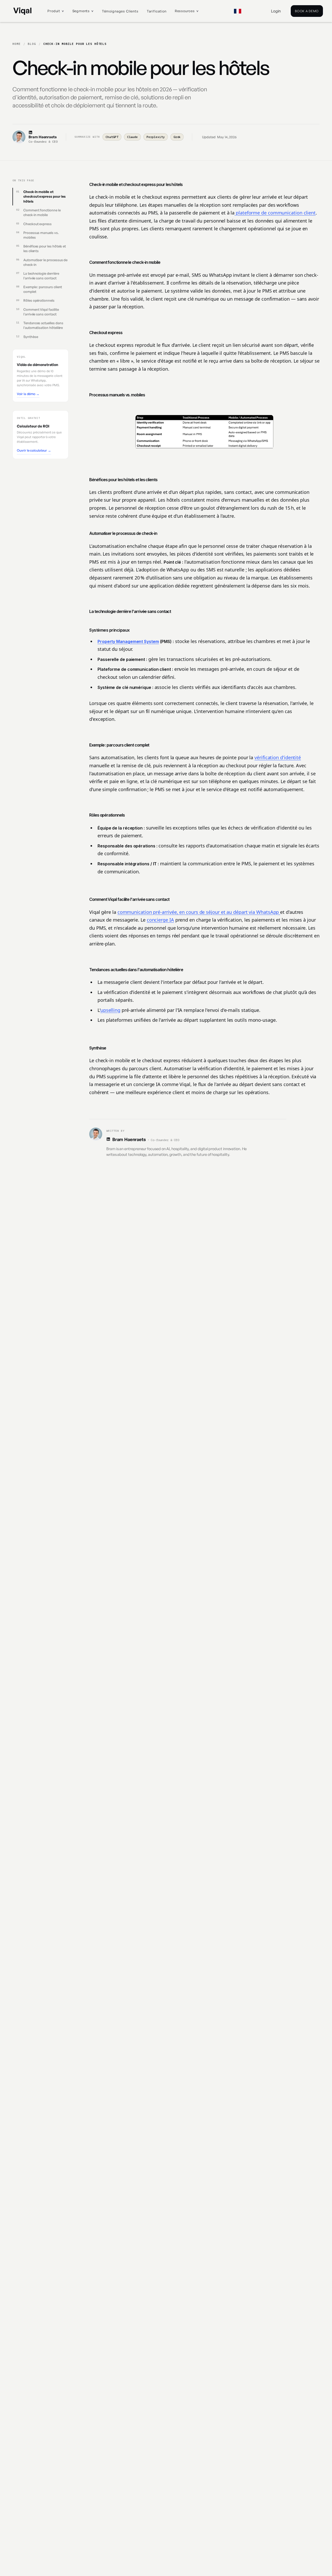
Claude (133, 137)
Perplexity (155, 137)
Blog (32, 44)
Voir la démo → (28, 393)
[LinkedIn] (43, 132)
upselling (110, 1010)
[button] (56, 11)
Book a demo (307, 11)
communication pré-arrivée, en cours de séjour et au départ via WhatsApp (199, 912)
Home (17, 44)
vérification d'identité (278, 757)
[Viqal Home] (22, 11)
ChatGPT (112, 137)
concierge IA (160, 920)
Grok (177, 137)
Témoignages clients (120, 11)
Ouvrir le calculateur (34, 450)
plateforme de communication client (275, 213)
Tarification (157, 11)
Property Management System (128, 641)
